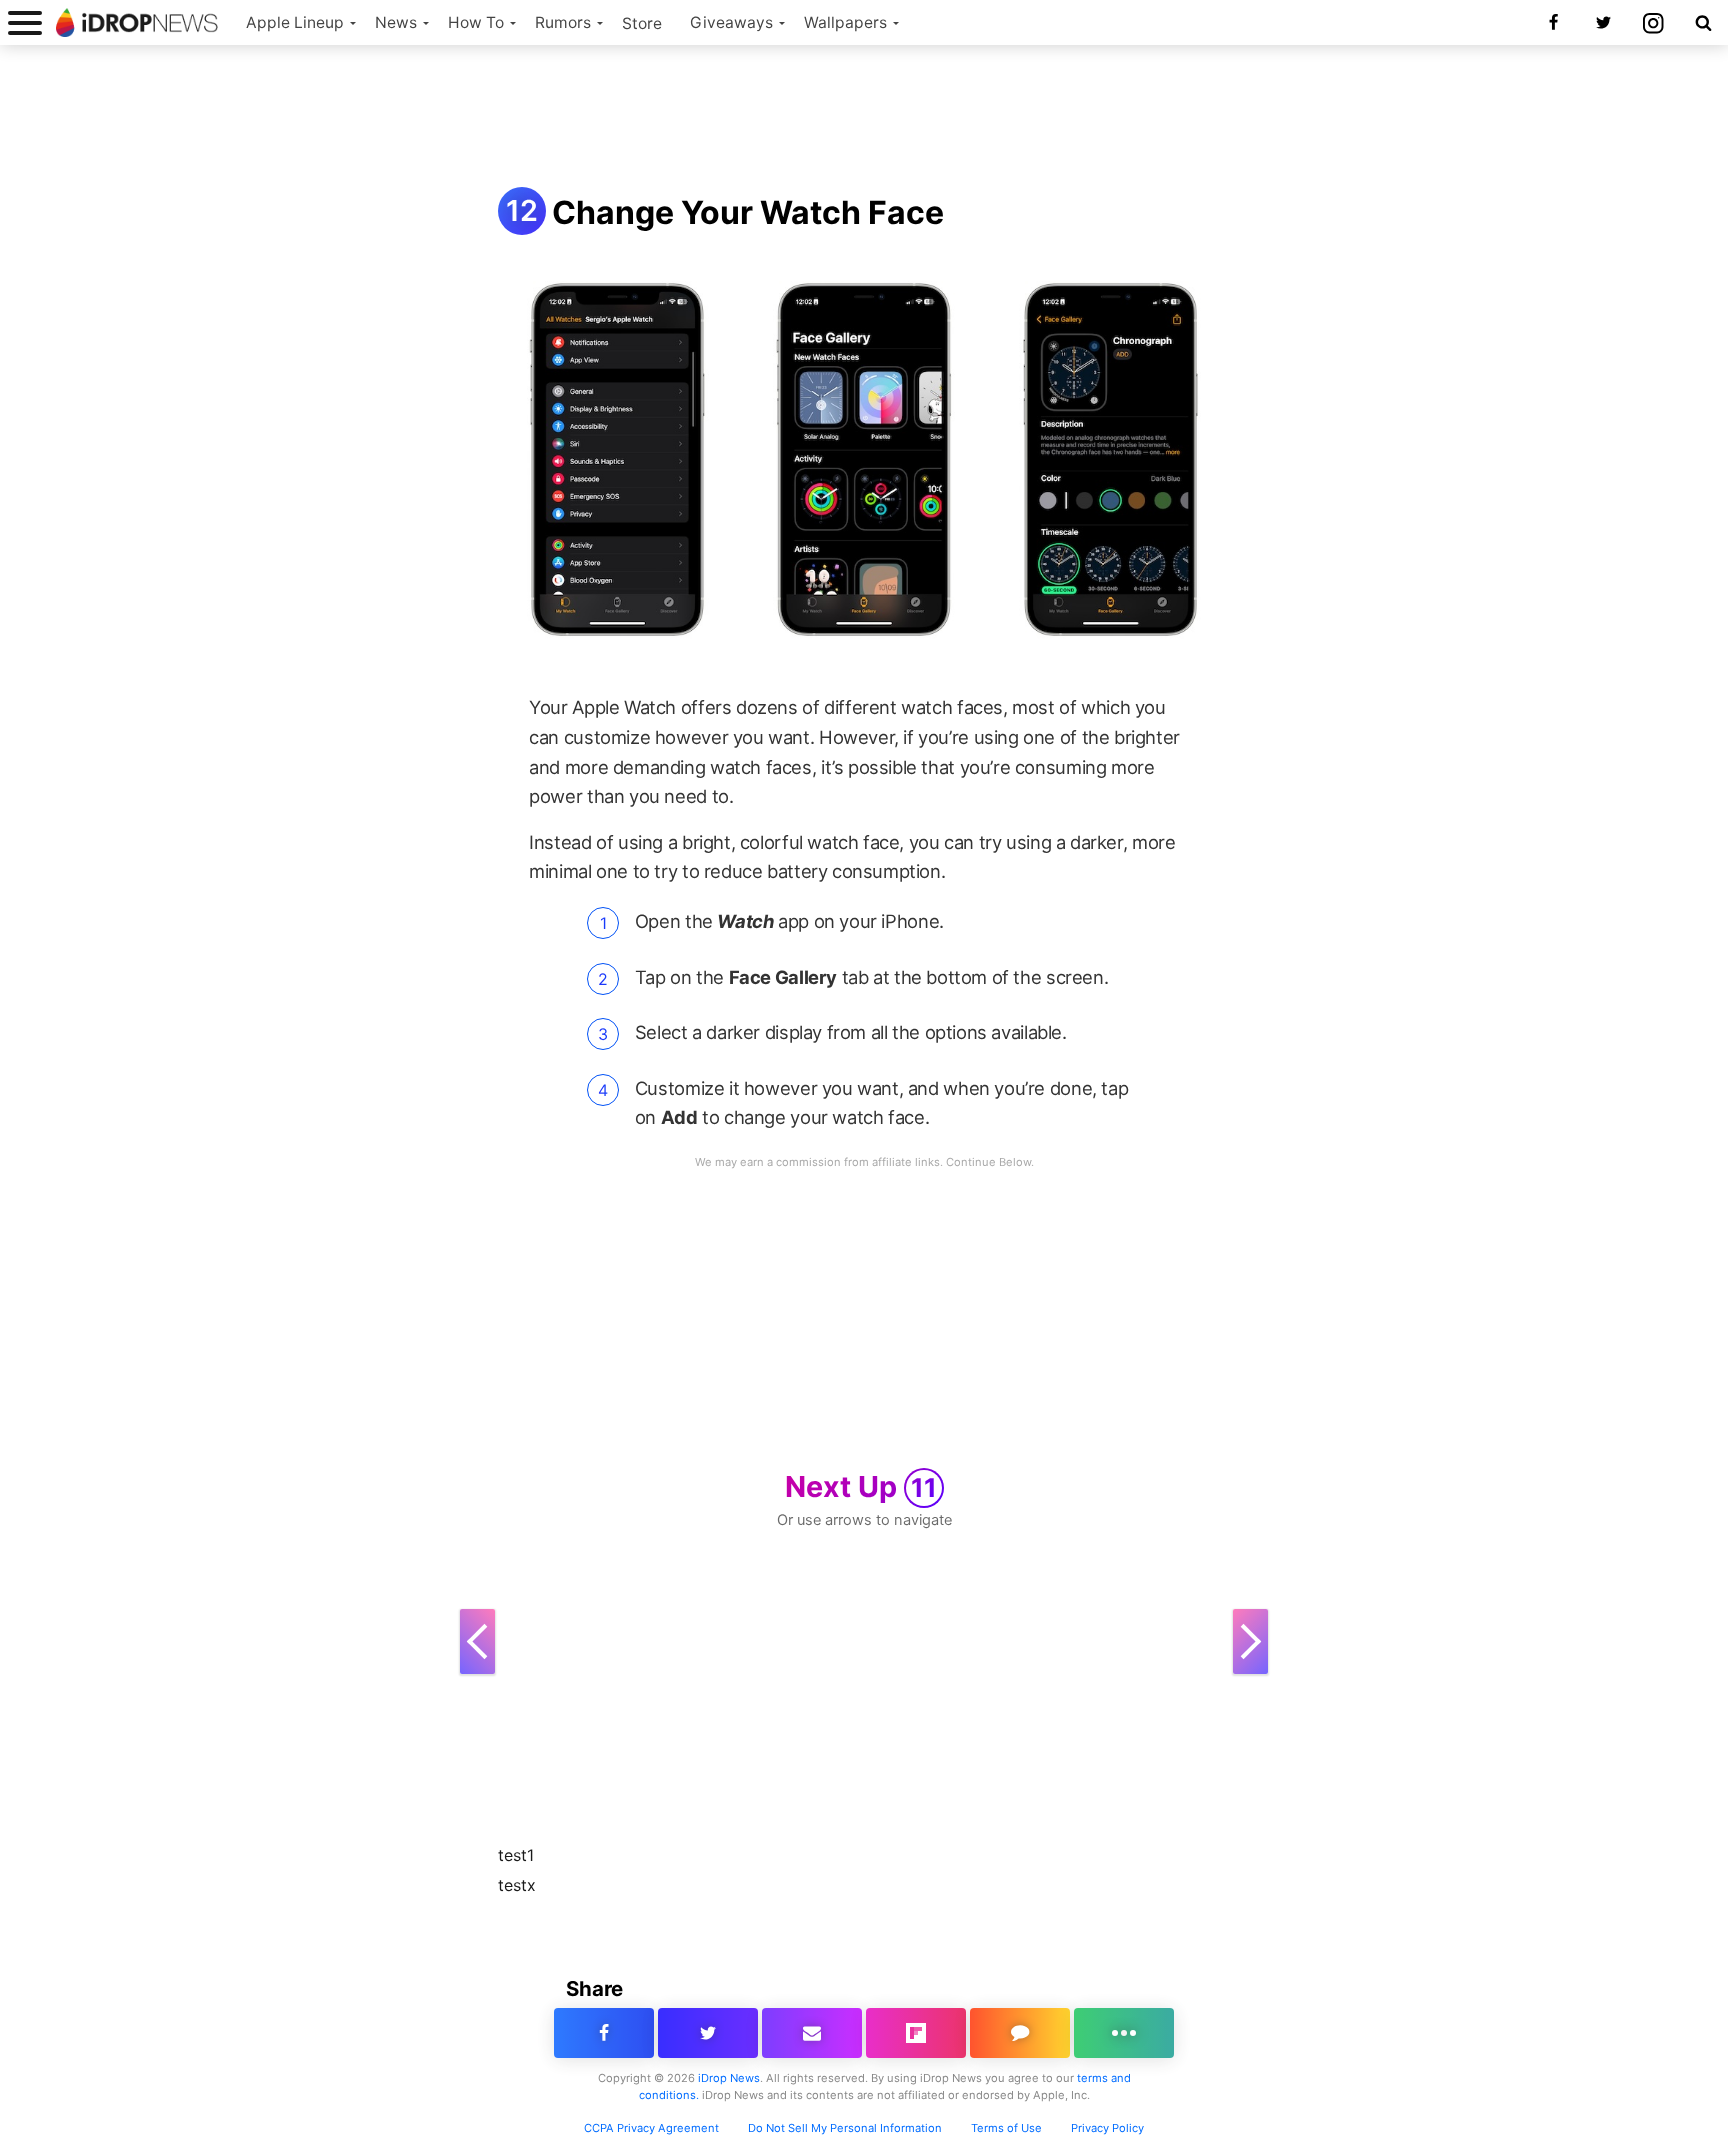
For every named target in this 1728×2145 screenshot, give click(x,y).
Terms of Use (1006, 2128)
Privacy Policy (1107, 2128)
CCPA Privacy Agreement (651, 2128)
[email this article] (812, 2033)
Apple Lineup (295, 22)
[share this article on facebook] (604, 2033)
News (396, 22)
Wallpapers (845, 22)
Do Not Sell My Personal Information (845, 2128)
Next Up (861, 1486)
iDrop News (729, 2078)
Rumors (563, 22)
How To (476, 22)
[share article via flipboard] (916, 2033)
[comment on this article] (1020, 2033)
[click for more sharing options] (1124, 2033)
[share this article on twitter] (708, 2033)
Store (642, 23)
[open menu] (25, 22)
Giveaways (731, 22)
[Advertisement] (864, 118)
